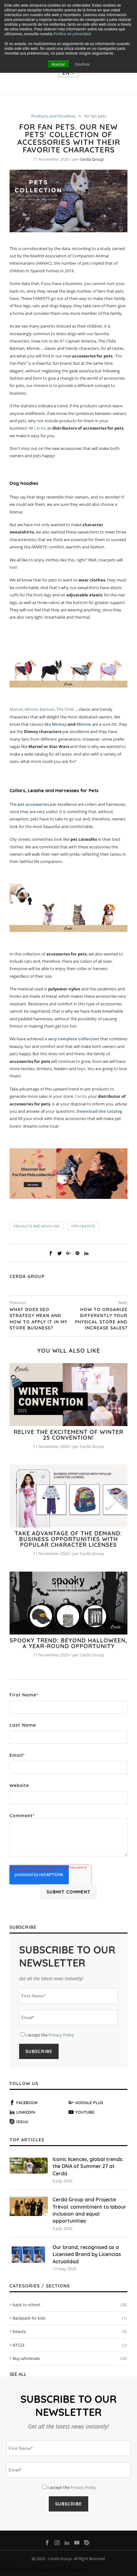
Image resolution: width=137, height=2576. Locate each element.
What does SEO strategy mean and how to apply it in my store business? (38, 1319)
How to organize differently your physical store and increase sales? (101, 1319)
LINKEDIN (26, 2112)
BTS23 (70, 2345)
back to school (70, 2305)
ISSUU (22, 2122)
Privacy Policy (61, 2035)
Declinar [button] (83, 64)
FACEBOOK (27, 2103)
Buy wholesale (70, 2358)
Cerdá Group (92, 159)
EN (67, 73)
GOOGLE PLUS (89, 2103)
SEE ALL (18, 2374)
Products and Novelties (53, 116)
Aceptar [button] (58, 64)
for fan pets (95, 116)
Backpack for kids (70, 2318)
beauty (70, 2331)
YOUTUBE (85, 2112)
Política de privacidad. (73, 34)
